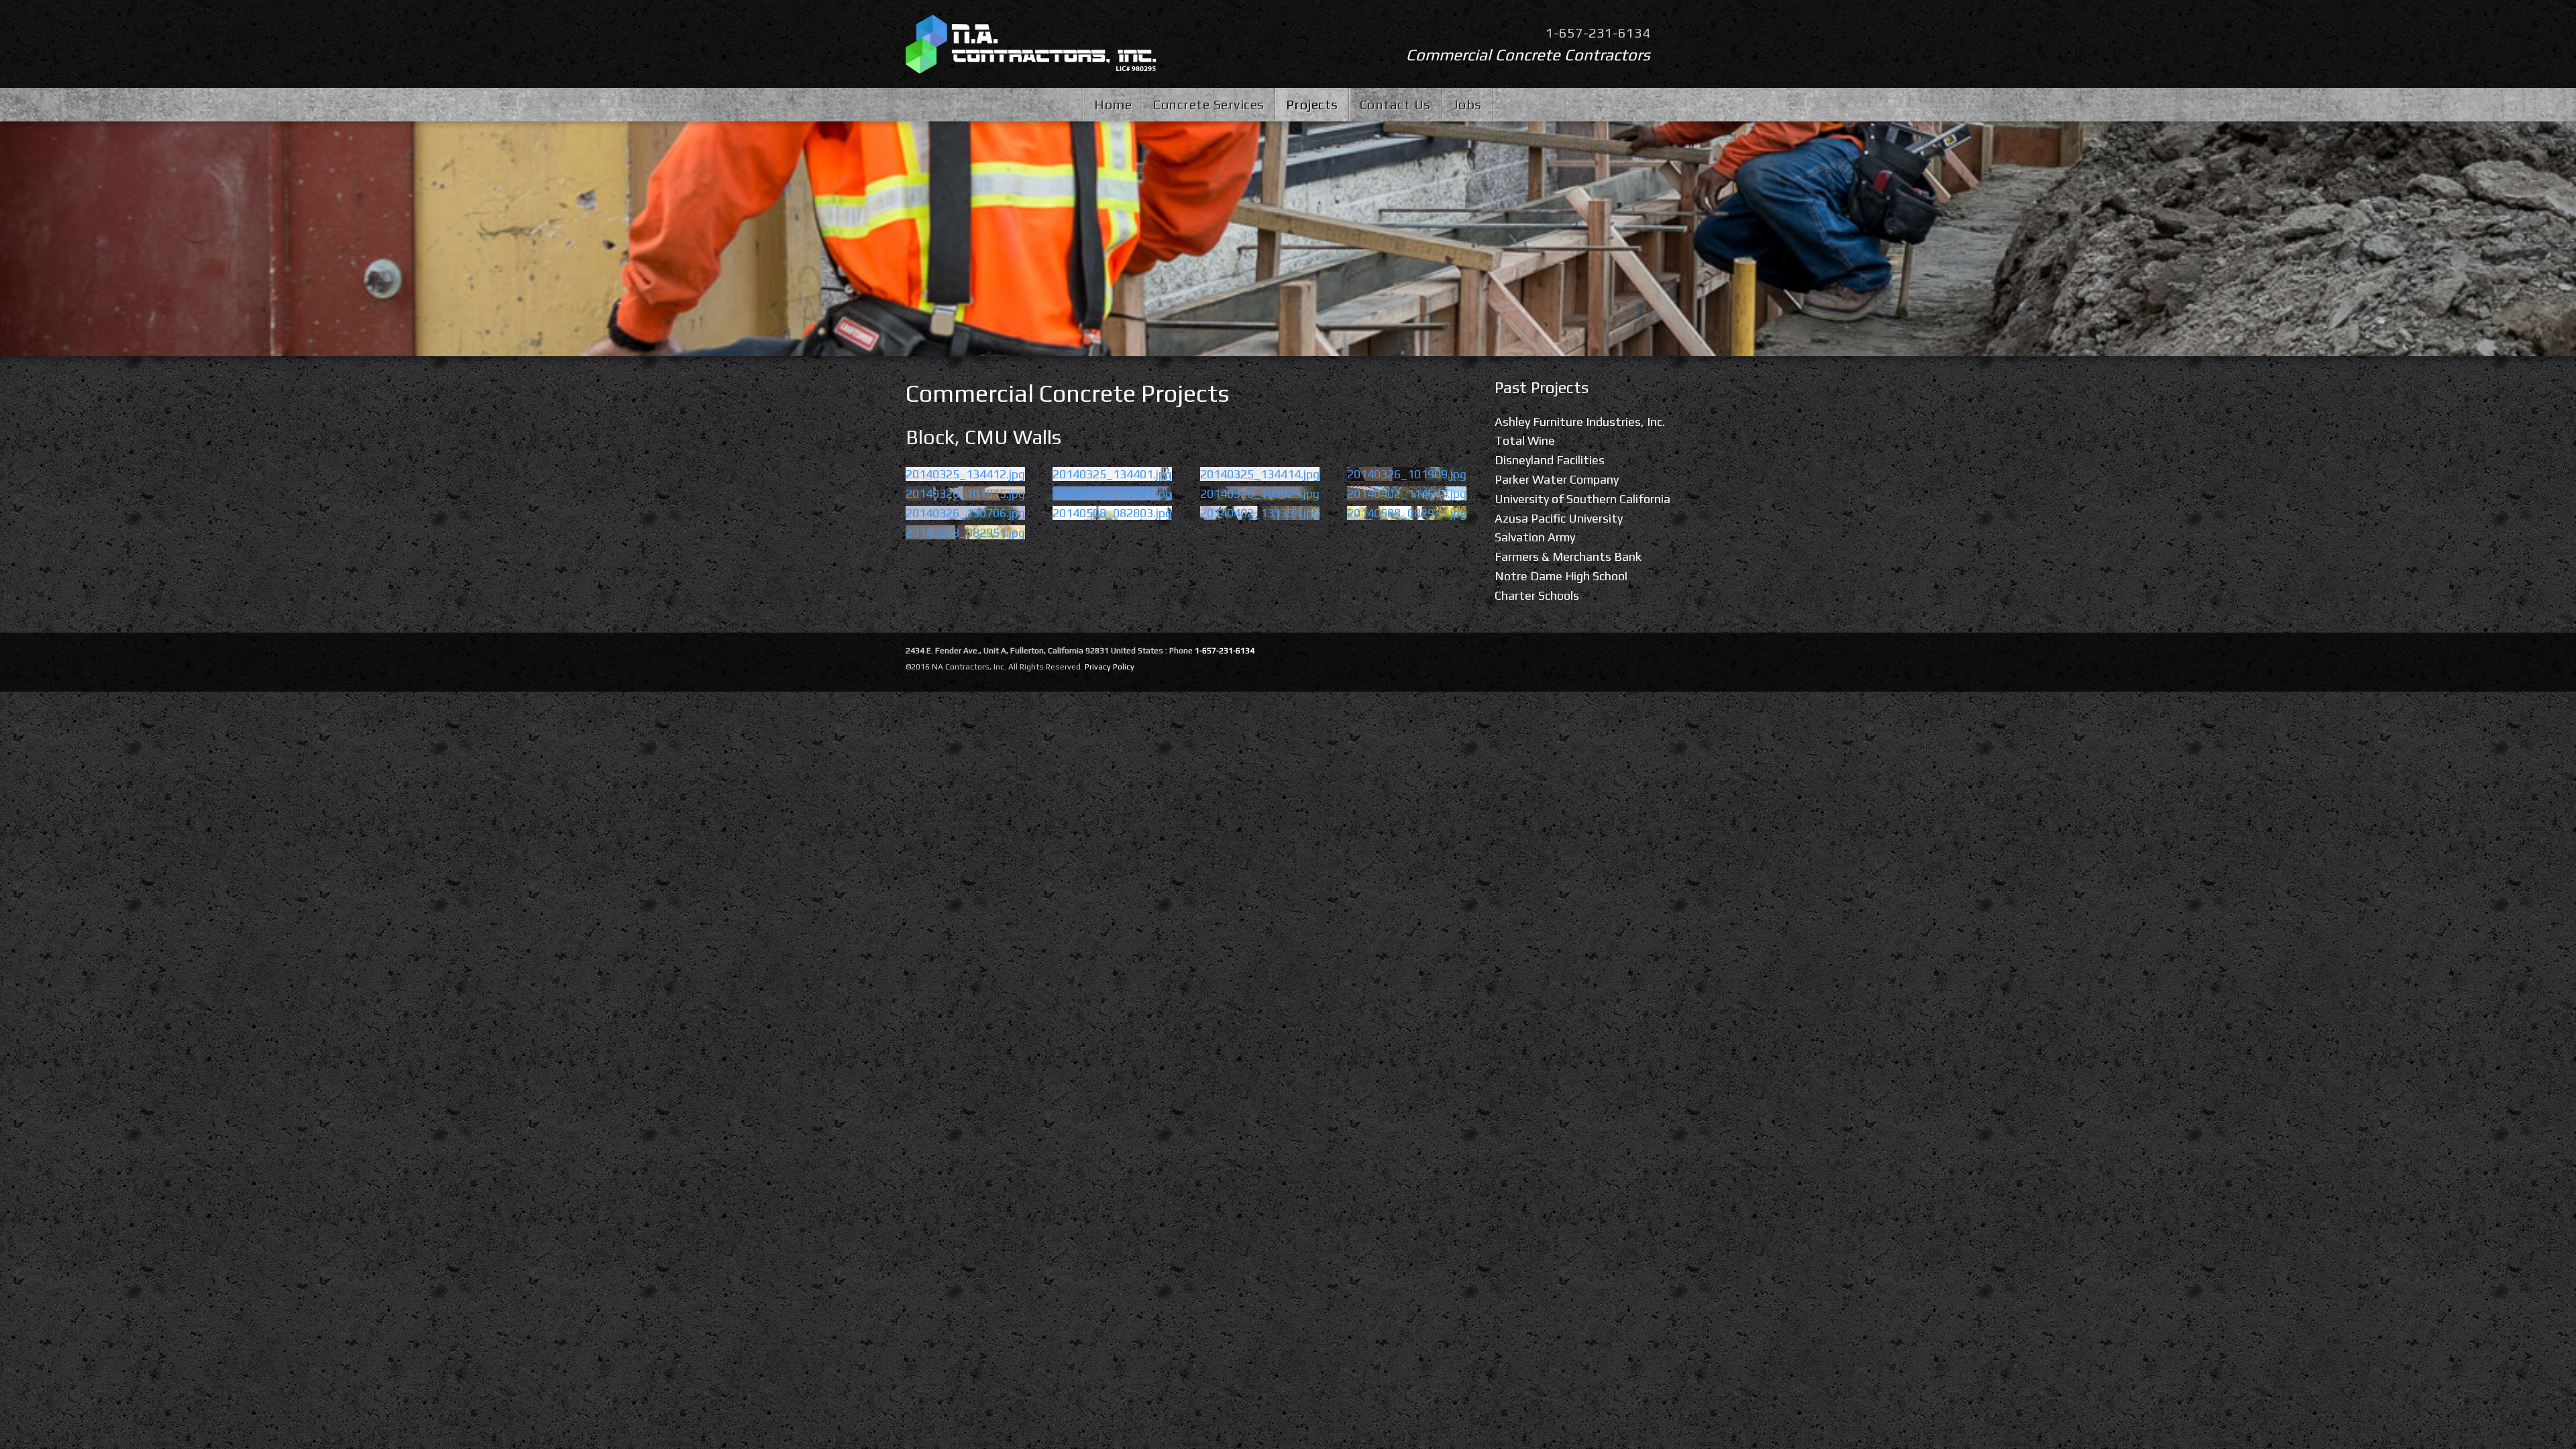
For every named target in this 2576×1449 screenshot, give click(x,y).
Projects (1312, 104)
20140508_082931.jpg (1407, 513)
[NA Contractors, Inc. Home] (1031, 44)
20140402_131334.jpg (1260, 513)
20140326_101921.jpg (1112, 493)
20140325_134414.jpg (1260, 474)
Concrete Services (1209, 104)
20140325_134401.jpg (1112, 474)
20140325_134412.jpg (965, 474)
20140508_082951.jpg (965, 532)
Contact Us (1395, 104)
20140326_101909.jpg (1407, 474)
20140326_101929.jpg (1260, 493)
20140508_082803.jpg (1112, 513)
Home (1113, 104)
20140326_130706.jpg (965, 513)
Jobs (1467, 104)
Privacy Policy (1110, 667)
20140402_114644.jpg (1407, 493)
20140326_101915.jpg (965, 493)
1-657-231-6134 (1598, 33)
